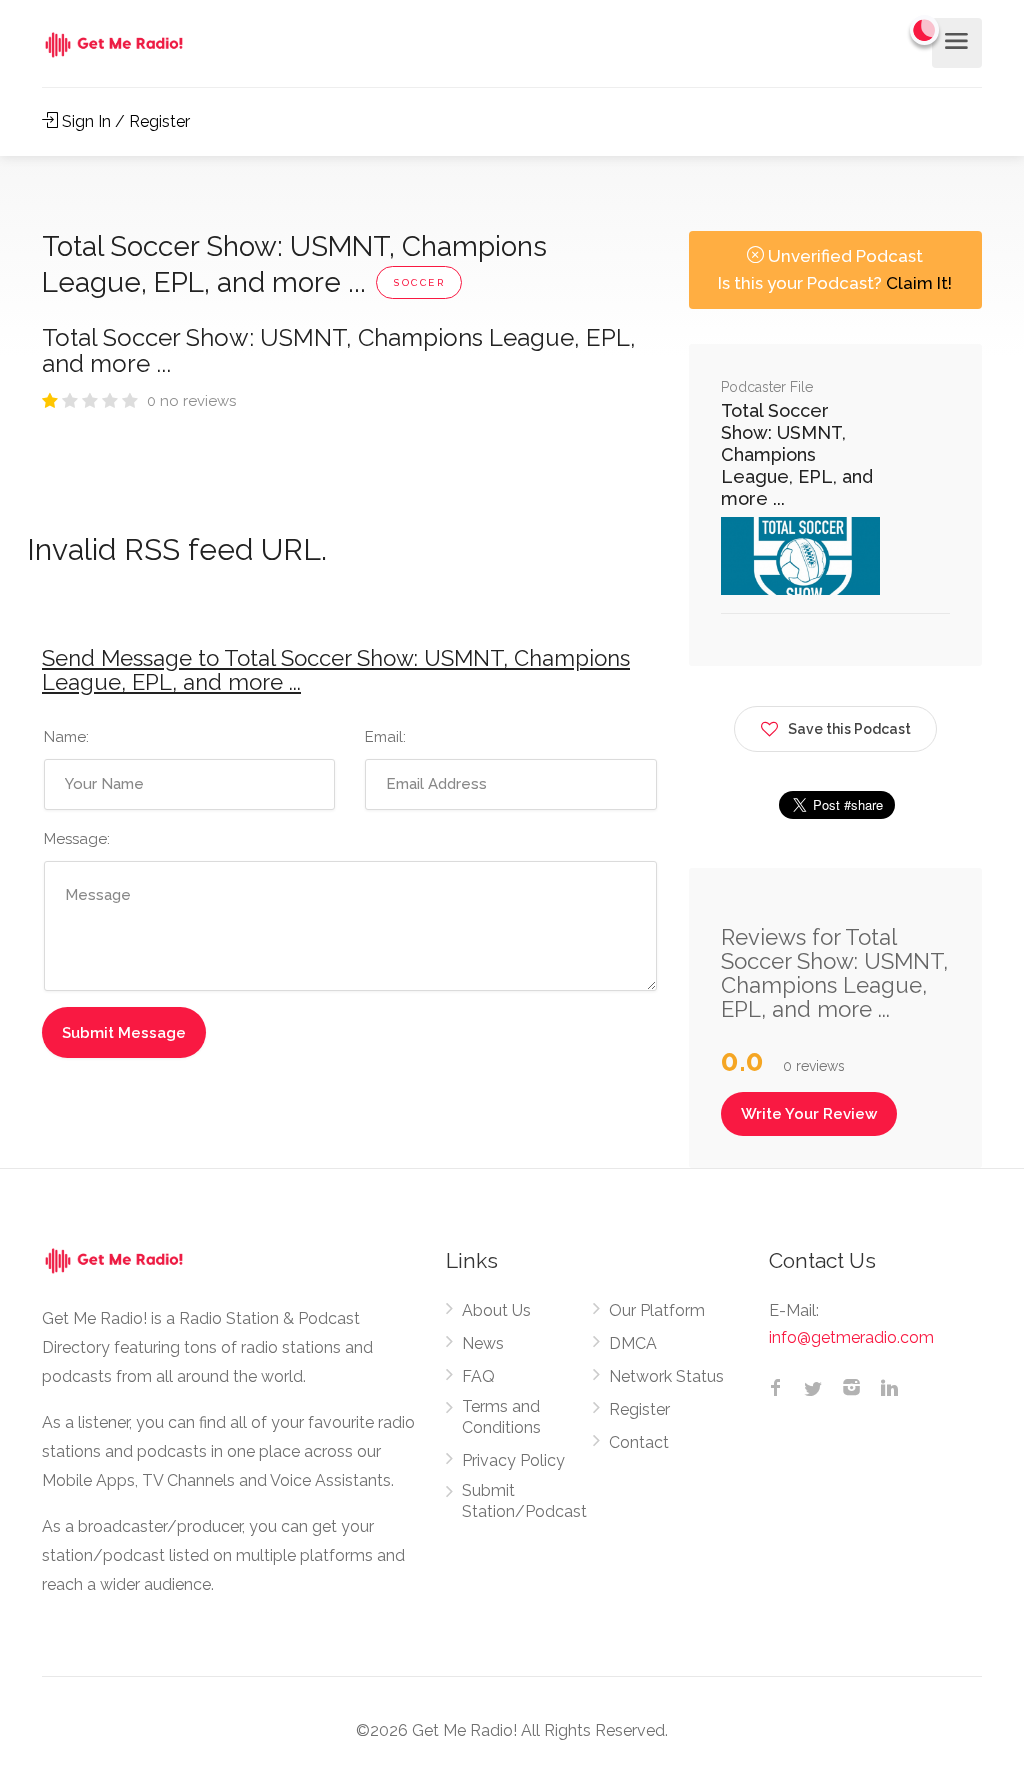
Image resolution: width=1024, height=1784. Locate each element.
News (483, 1343)
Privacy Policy (513, 1460)
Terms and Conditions (501, 1417)
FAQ (478, 1376)
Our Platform (657, 1310)
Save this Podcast (849, 729)
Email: (385, 737)
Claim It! (919, 283)
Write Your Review (809, 1114)
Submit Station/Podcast (524, 1501)
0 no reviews (191, 401)
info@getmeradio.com (851, 1337)
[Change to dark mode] (925, 30)
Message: (77, 839)
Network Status (666, 1376)
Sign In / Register (124, 121)
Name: (66, 737)
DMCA (633, 1343)
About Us (496, 1310)
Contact (639, 1442)
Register (639, 1409)
